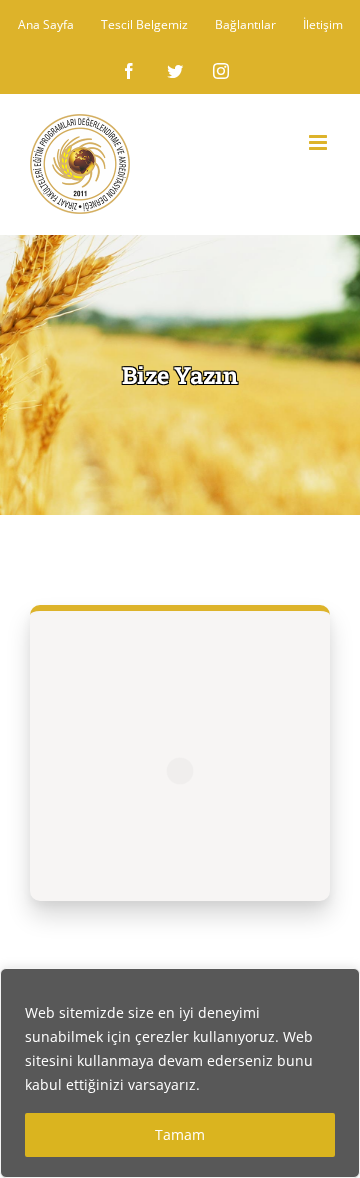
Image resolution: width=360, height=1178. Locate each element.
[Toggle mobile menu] (319, 142)
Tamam (180, 1134)
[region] (180, 1073)
